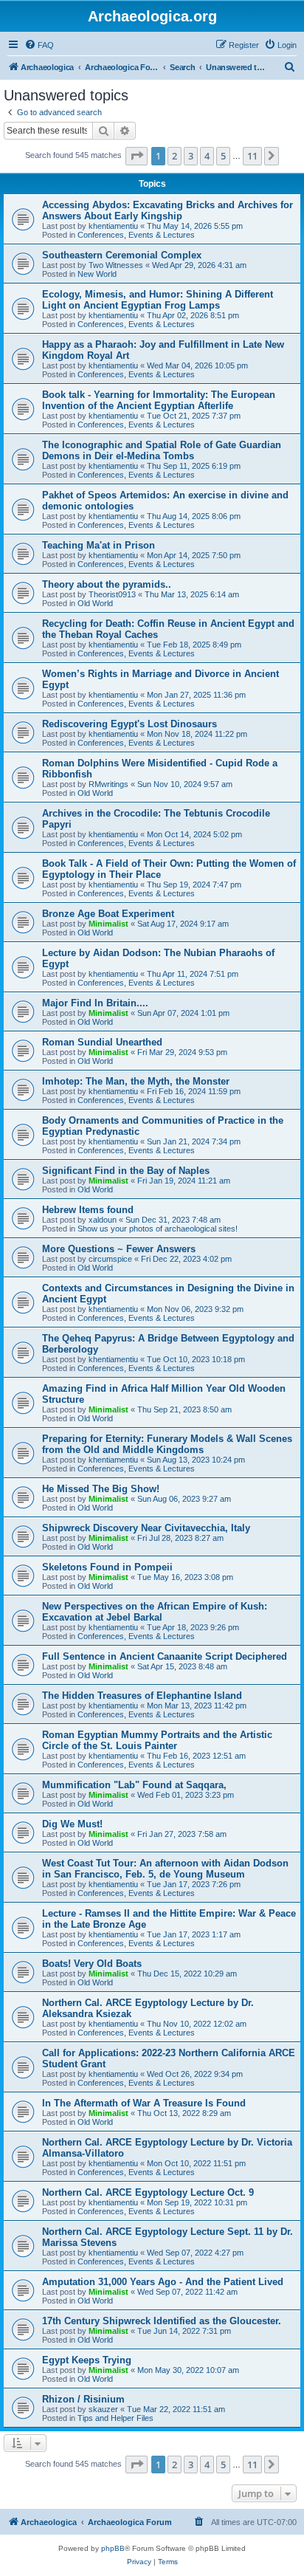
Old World (95, 603)
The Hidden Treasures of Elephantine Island (142, 1696)
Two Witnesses (116, 265)
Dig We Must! (72, 1824)
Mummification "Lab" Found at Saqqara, (134, 1785)
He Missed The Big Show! (101, 1489)
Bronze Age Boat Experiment (108, 914)
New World (97, 274)
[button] (137, 156)
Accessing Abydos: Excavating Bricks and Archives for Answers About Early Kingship (167, 210)
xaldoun (103, 1220)
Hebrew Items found (88, 1210)
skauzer (103, 2409)
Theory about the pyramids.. (107, 584)
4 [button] (207, 156)
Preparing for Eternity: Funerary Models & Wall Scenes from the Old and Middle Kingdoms (167, 1444)
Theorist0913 (112, 594)
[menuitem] (39, 45)
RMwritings (108, 784)
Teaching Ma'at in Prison (99, 545)
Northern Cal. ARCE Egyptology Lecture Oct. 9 (148, 2192)
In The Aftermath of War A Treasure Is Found (144, 2103)
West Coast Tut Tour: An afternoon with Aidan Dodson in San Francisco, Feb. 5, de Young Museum (165, 1869)
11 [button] (252, 156)
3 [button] (191, 156)
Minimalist (108, 924)
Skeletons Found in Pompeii (107, 1567)
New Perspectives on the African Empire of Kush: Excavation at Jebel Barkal (155, 1612)
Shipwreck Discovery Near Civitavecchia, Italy (146, 1528)
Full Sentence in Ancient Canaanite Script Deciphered (165, 1656)
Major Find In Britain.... (95, 1003)
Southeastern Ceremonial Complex (122, 255)
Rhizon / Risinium (83, 2399)
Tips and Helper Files (115, 2418)
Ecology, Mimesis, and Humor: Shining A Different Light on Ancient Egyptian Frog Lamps (158, 300)
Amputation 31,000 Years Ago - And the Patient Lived (163, 2282)
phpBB (113, 2548)
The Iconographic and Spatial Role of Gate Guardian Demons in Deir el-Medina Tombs (162, 450)
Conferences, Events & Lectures (136, 235)
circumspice (110, 1259)
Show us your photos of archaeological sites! (158, 1229)
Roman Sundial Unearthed (102, 1042)
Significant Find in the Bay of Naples (126, 1171)
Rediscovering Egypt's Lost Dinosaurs (129, 724)
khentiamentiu (113, 226)
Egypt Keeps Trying (87, 2360)
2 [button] (175, 156)
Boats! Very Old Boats (92, 1964)
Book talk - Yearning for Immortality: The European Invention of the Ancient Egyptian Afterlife (159, 400)
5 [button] (223, 156)
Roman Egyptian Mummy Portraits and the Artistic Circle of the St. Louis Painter (157, 1740)
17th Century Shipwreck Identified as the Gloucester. (162, 2321)
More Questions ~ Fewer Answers (119, 1249)
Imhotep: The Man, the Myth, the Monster (136, 1081)
